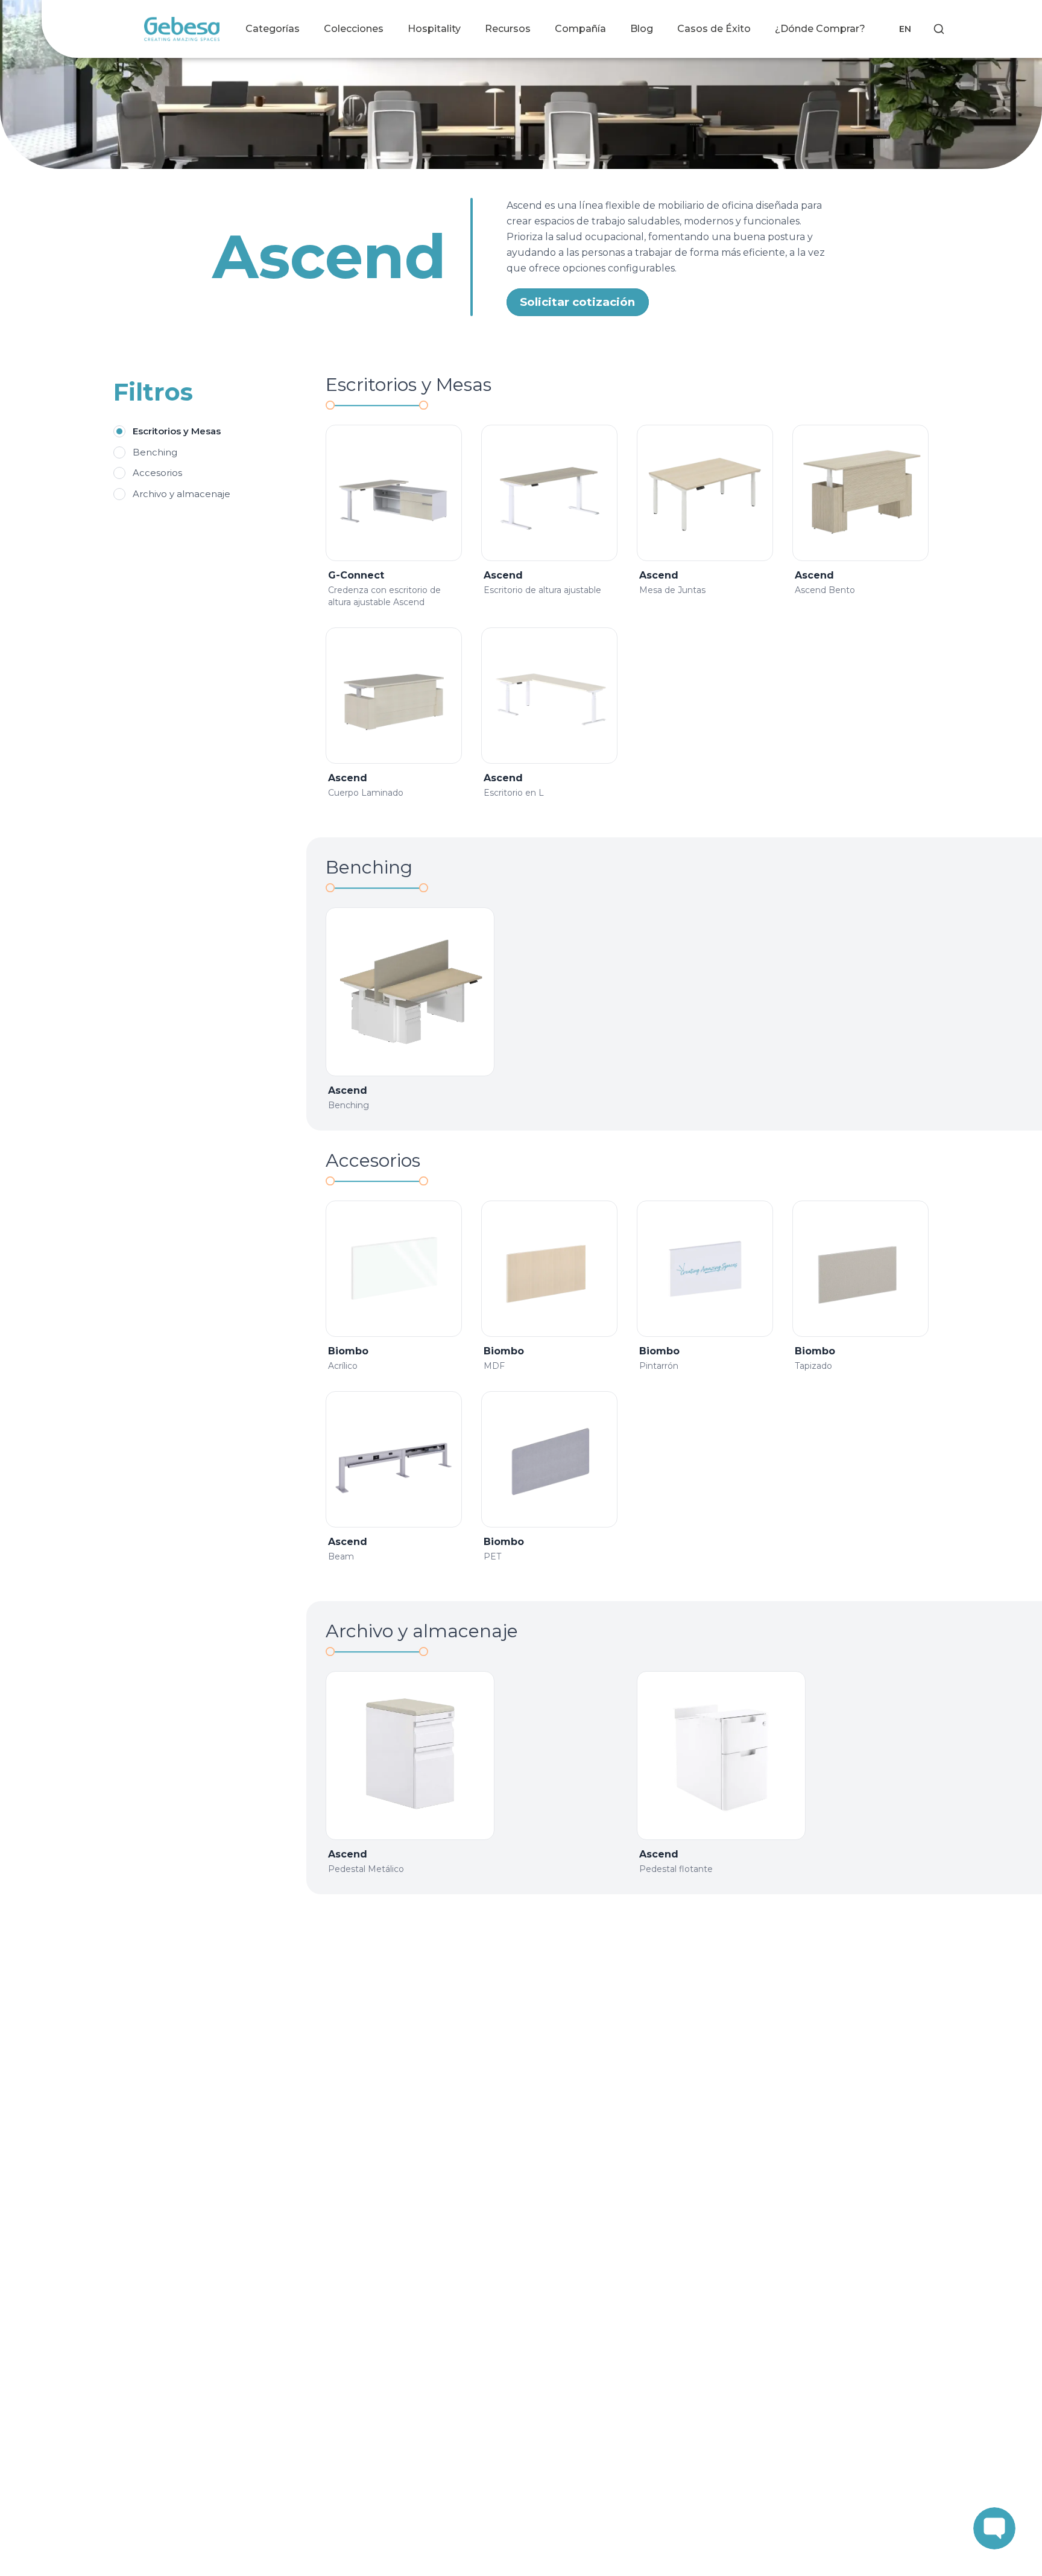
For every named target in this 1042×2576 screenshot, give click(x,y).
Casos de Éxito (714, 29)
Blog (642, 29)
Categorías (273, 29)
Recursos (508, 29)
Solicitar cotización (577, 302)
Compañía (580, 29)
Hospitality (434, 29)
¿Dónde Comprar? (820, 29)
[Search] (939, 29)
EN (905, 29)
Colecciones (354, 29)
